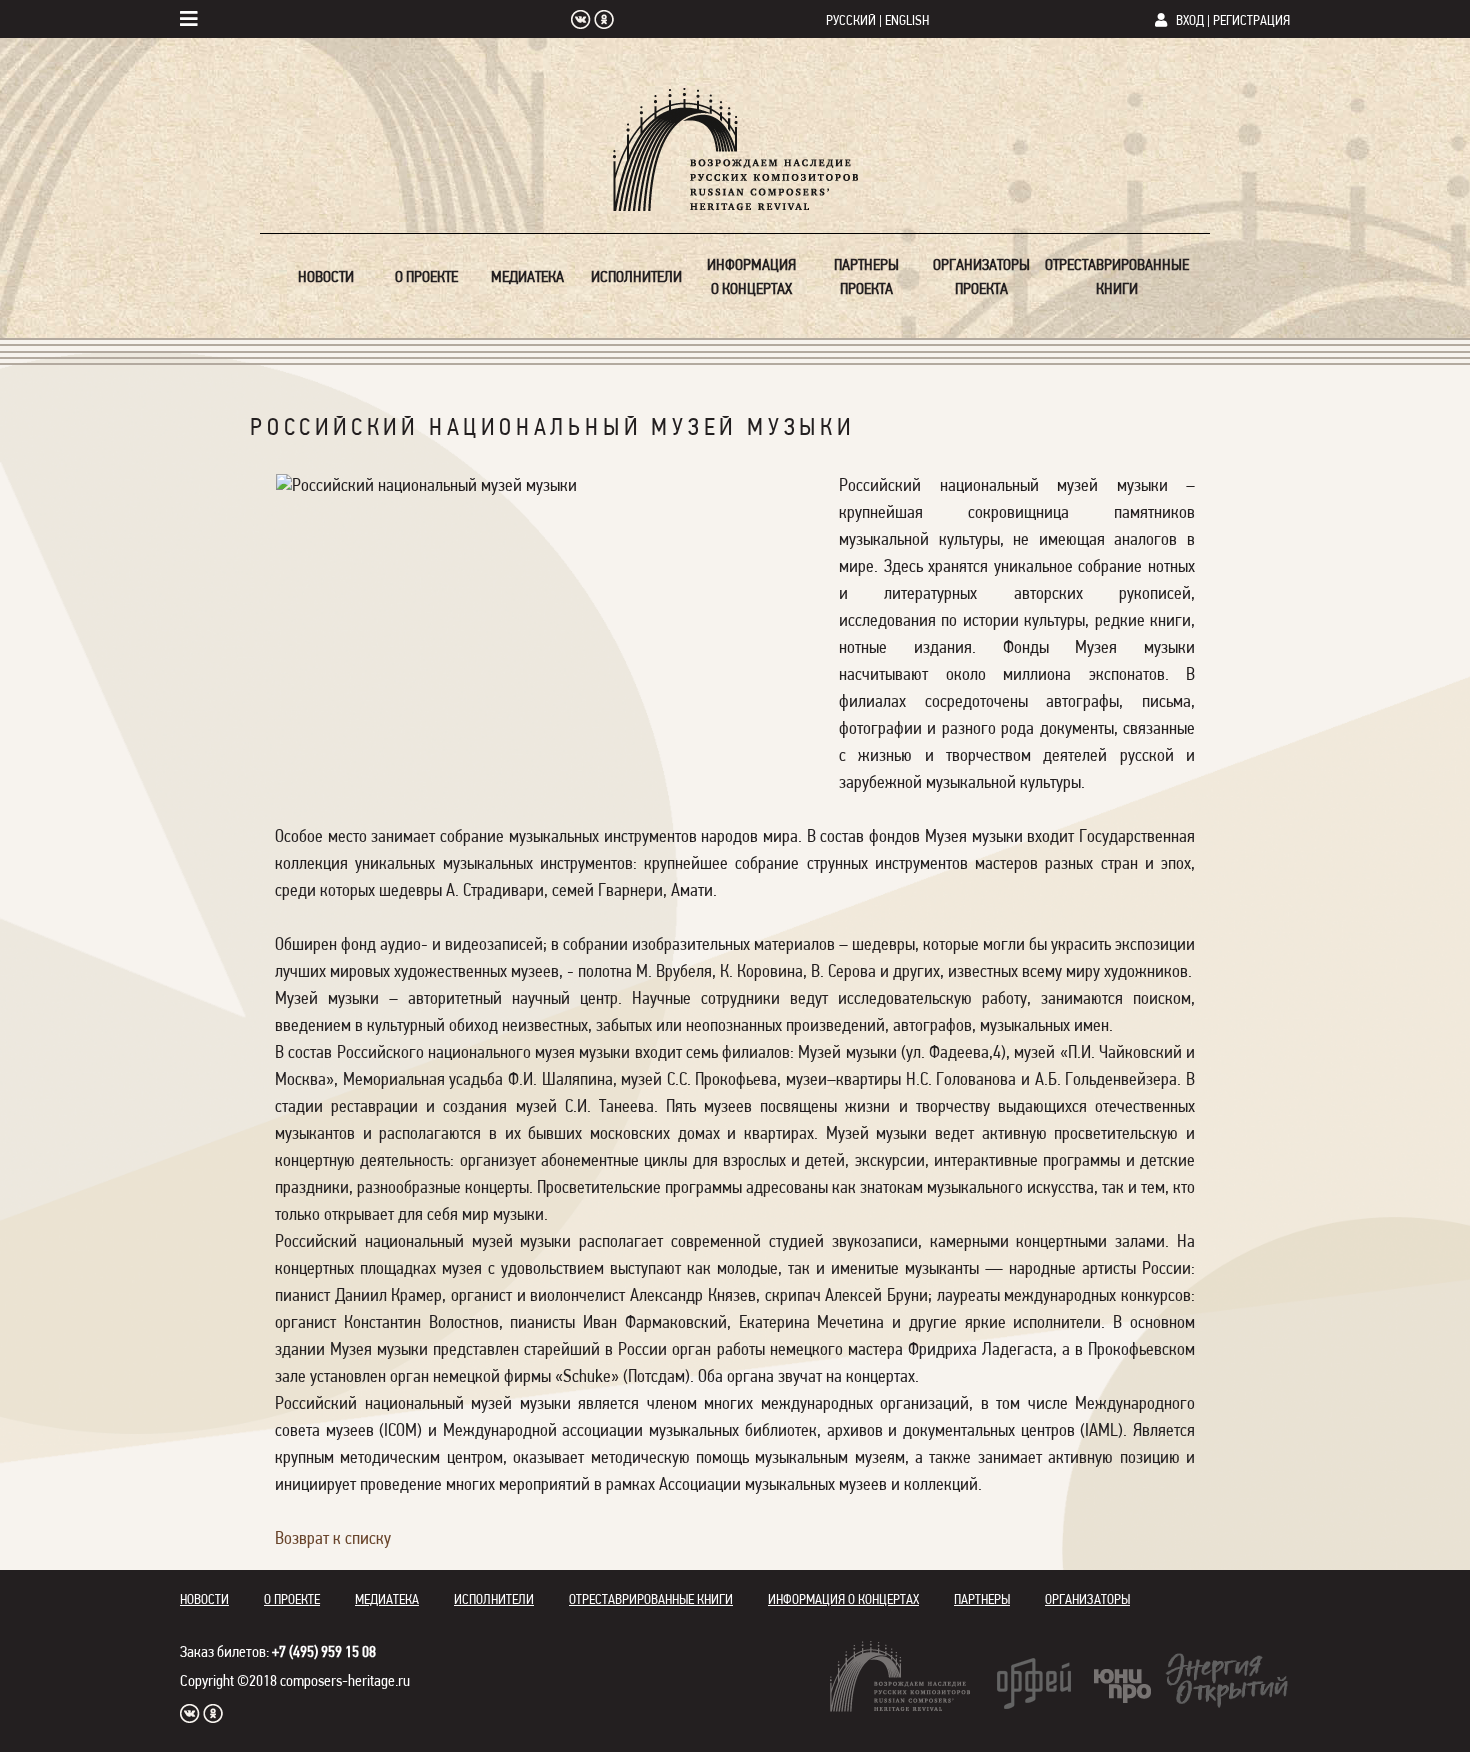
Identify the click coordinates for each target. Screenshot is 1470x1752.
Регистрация (1251, 21)
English (907, 21)
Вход (1190, 21)
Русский (851, 21)
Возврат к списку (333, 1540)
